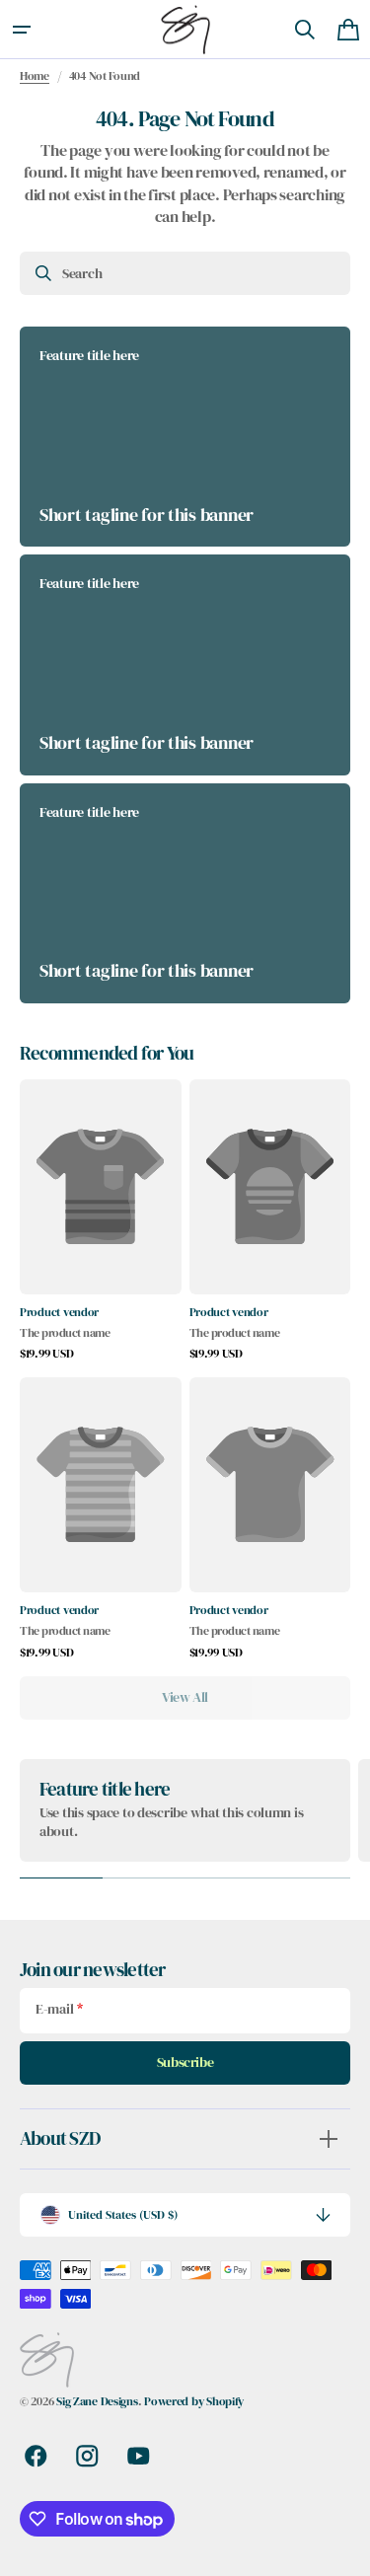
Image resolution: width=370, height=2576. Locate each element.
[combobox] (185, 273)
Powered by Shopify (194, 2401)
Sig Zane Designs (97, 2401)
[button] (22, 30)
